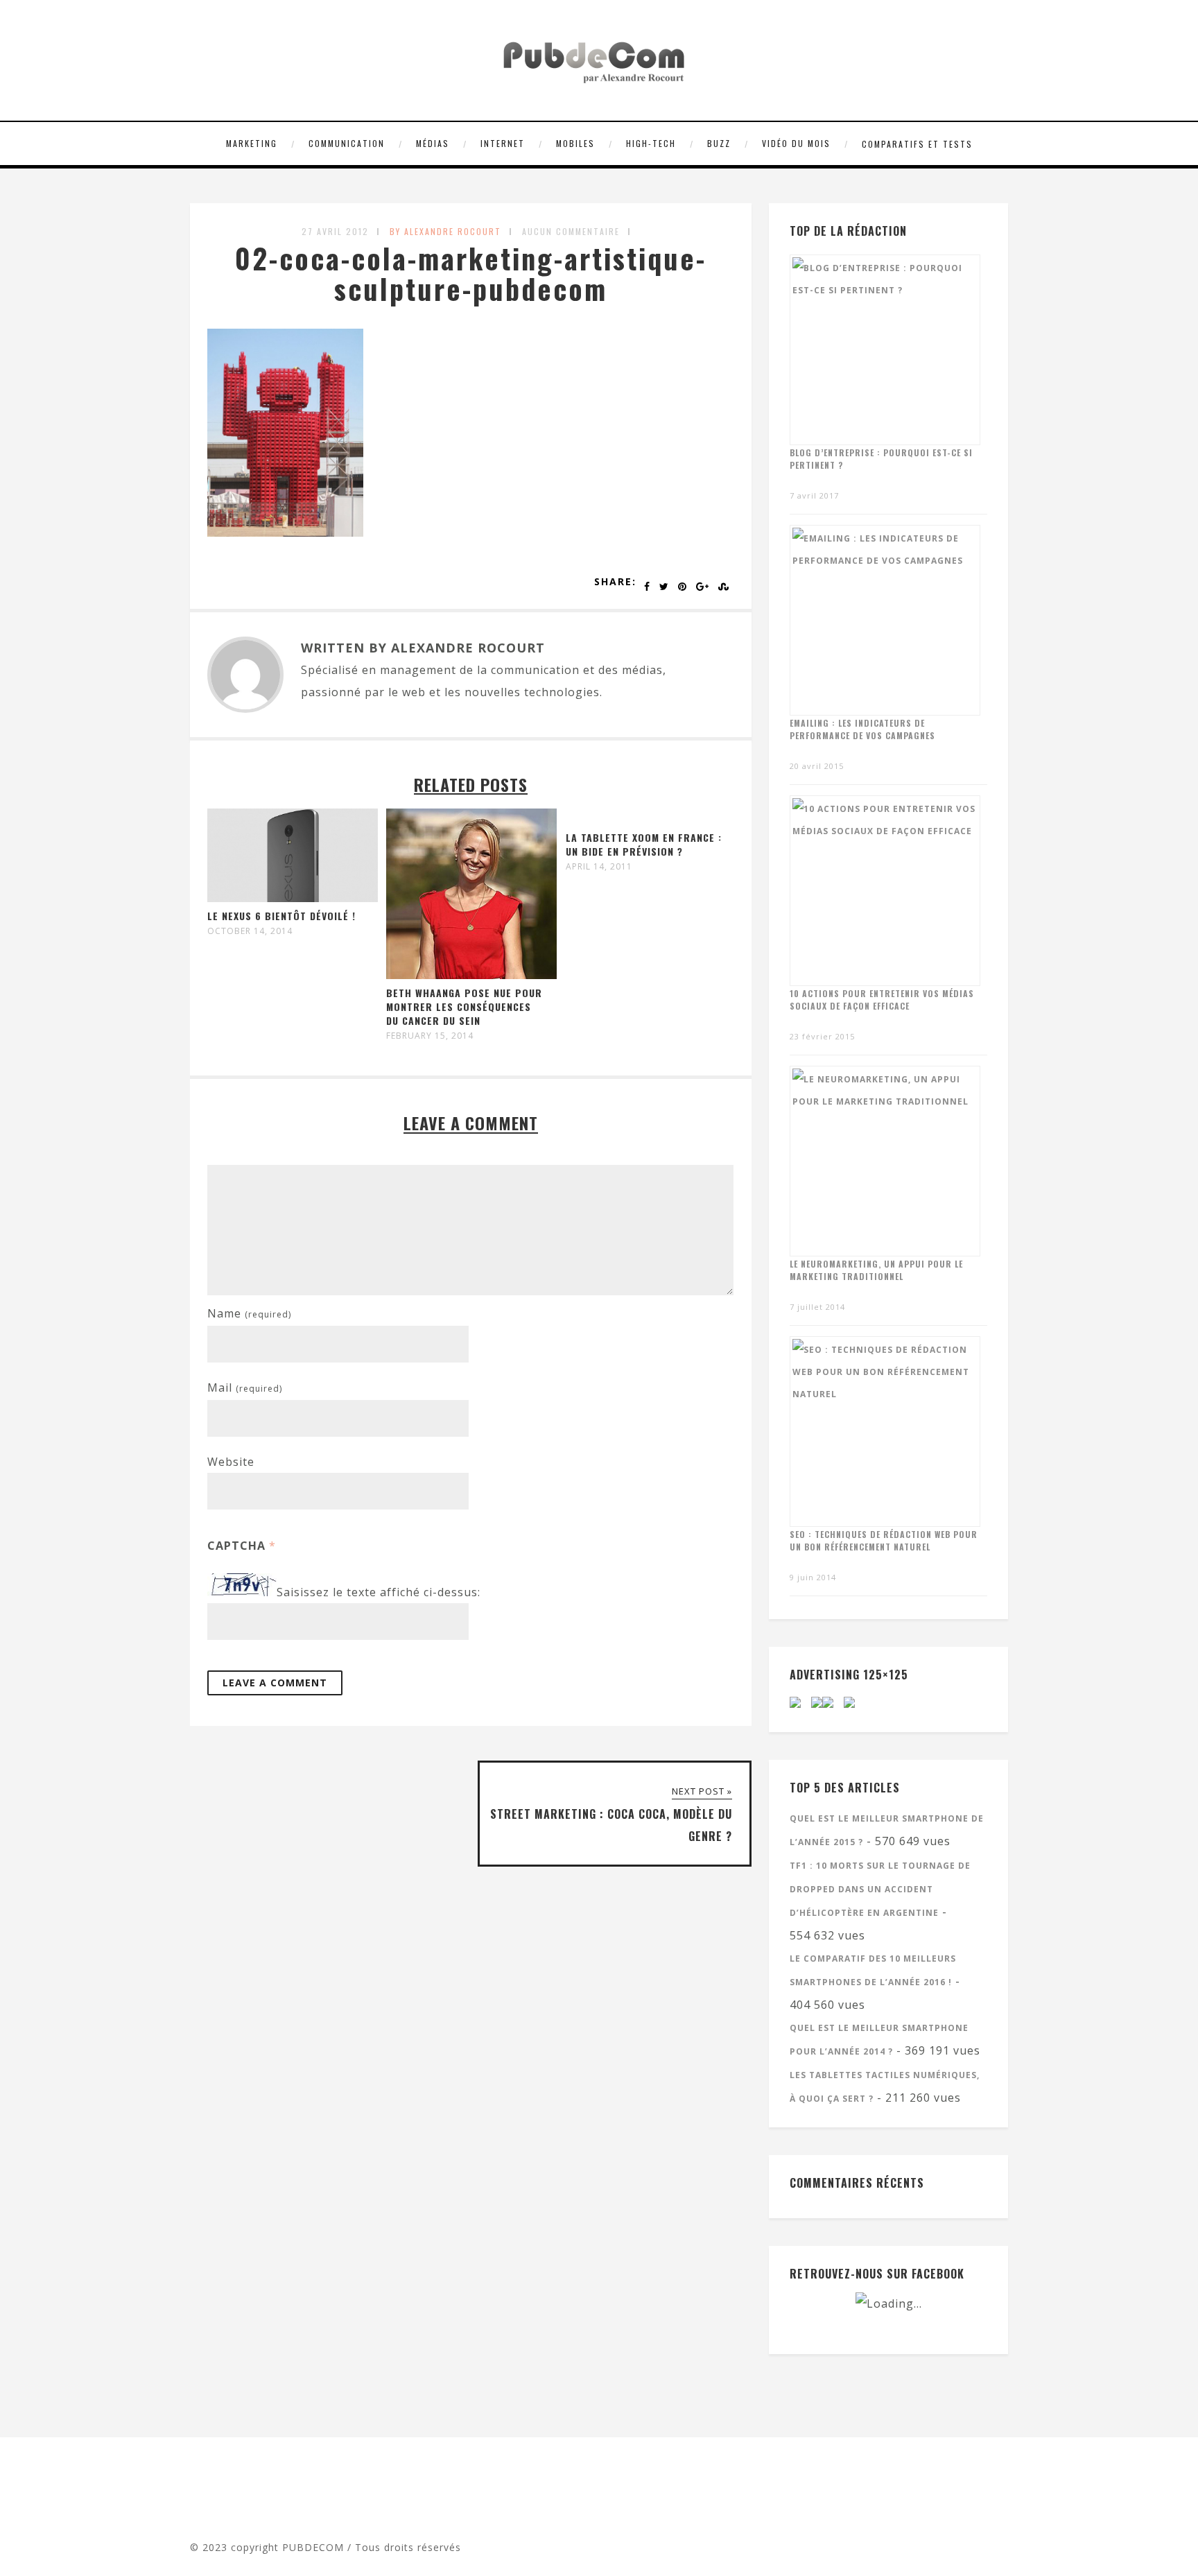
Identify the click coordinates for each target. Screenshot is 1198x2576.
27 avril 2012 (335, 231)
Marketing (252, 143)
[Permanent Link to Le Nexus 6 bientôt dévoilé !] (293, 898)
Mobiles (575, 143)
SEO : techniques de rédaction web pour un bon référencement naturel (884, 1540)
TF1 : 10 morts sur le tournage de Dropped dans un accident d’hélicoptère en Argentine (880, 1889)
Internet (503, 143)
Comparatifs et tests (917, 144)
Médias (433, 143)
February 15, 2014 (430, 1036)
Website (231, 1462)
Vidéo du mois (796, 143)
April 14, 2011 (599, 867)
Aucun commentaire (571, 231)
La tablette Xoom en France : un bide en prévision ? (644, 844)
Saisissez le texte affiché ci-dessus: (379, 1592)
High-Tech (651, 143)
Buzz (719, 143)
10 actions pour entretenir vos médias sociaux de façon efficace (882, 1000)
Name (249, 1313)
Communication (347, 143)
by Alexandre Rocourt (445, 231)
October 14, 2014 (250, 931)
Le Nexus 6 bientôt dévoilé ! (281, 916)
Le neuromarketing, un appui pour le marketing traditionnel (876, 1270)
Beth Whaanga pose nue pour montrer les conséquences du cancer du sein (464, 1006)
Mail (245, 1388)
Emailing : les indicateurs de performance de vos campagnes (862, 729)
